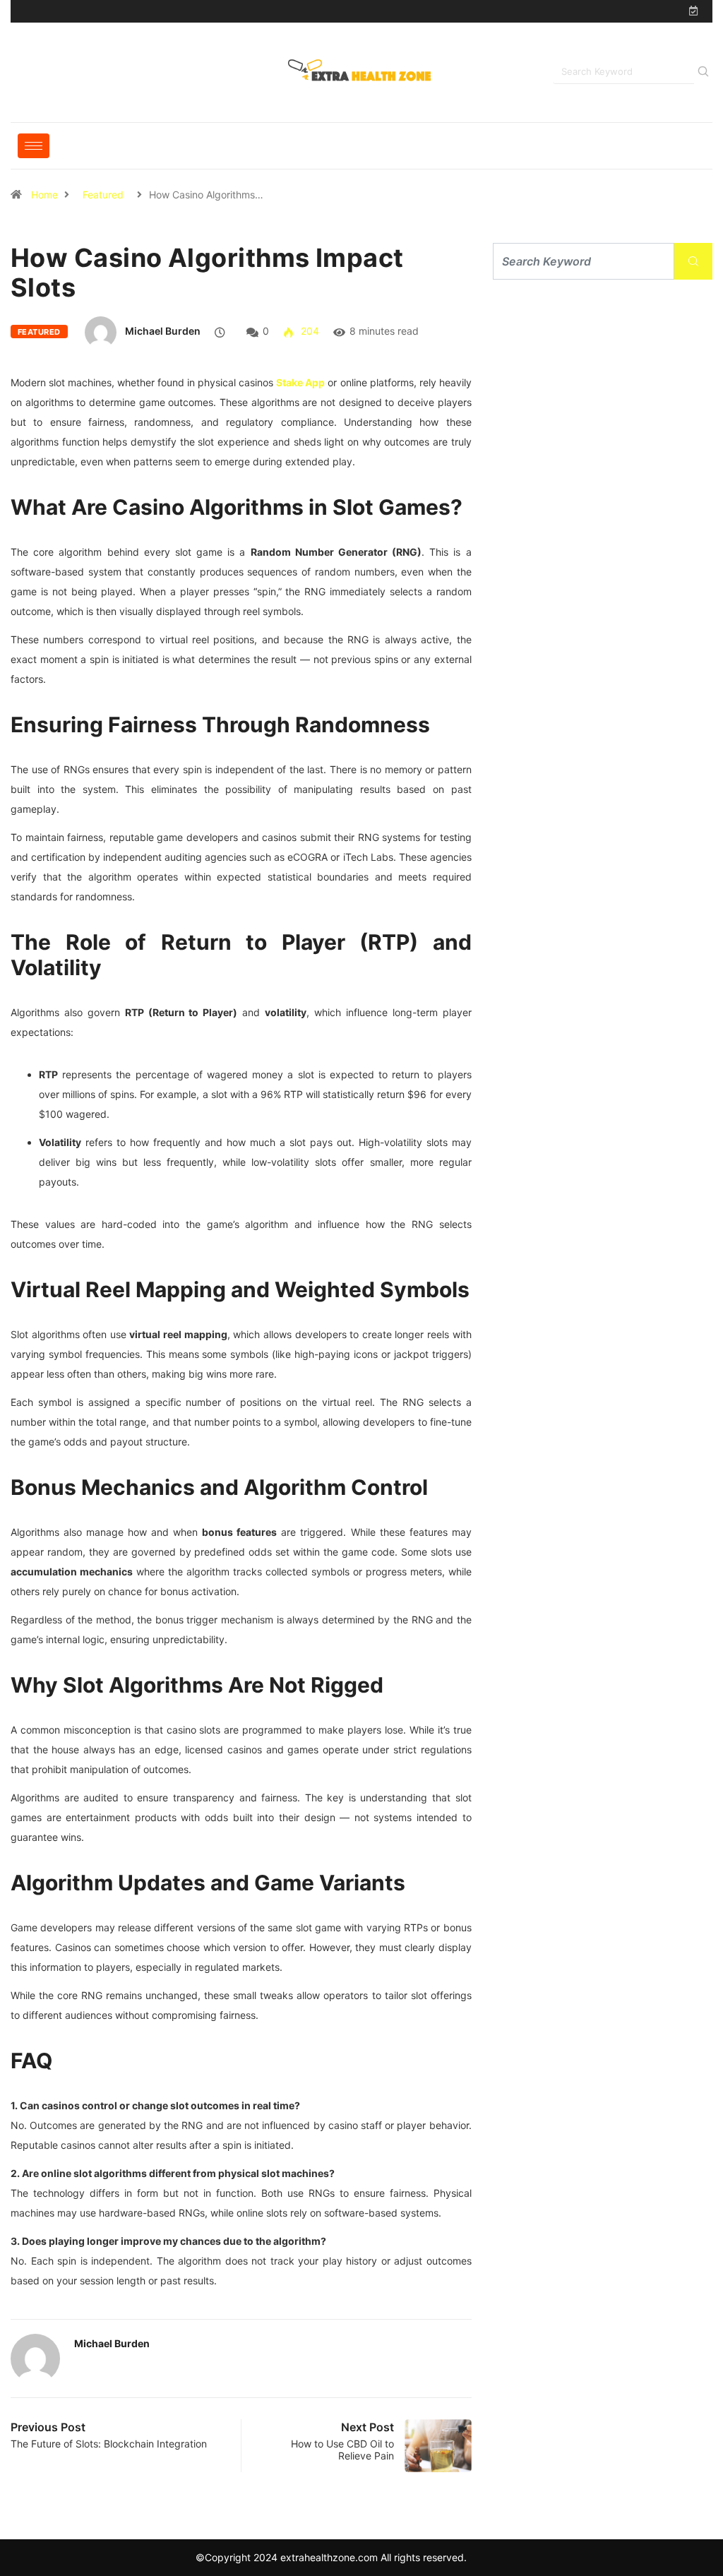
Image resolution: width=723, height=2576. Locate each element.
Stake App (300, 382)
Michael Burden (163, 331)
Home (44, 195)
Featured (103, 195)
